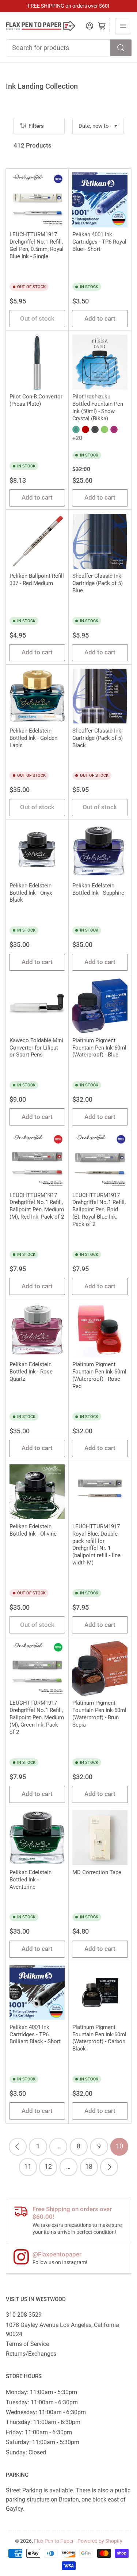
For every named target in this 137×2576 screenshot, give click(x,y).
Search (121, 48)
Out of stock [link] (37, 319)
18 (89, 2167)
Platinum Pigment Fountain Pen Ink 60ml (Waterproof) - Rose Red (99, 1375)
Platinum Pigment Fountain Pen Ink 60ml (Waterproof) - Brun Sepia (99, 1714)
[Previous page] (18, 2147)
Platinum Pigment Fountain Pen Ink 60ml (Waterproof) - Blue (99, 1048)
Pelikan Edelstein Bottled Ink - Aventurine (31, 1880)
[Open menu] (123, 26)
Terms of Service (27, 2344)
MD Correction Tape (97, 1872)
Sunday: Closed (26, 2452)
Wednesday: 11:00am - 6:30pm (46, 2412)
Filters (36, 126)
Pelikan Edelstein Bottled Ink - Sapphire (98, 889)
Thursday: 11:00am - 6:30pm (43, 2422)
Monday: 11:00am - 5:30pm (41, 2392)
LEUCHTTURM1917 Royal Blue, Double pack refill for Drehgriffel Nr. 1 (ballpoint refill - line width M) (96, 1545)
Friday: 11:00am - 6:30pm (39, 2432)
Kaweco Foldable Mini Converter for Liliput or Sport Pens (36, 1048)
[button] (76, 429)
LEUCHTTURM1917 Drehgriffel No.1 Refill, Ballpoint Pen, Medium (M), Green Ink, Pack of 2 (37, 1717)
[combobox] (69, 48)
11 (28, 2167)
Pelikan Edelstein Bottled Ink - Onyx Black (31, 893)
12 (48, 2167)
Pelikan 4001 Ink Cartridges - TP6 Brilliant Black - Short (35, 2034)
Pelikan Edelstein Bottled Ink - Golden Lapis (33, 738)
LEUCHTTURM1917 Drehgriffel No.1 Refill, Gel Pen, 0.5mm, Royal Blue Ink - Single (37, 245)
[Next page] (109, 2167)
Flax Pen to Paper (54, 2541)
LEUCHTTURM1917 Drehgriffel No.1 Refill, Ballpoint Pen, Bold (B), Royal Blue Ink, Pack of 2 (99, 1210)
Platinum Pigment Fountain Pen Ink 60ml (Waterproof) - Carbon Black (99, 2038)
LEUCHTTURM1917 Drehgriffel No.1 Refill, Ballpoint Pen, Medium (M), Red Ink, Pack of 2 (37, 1206)
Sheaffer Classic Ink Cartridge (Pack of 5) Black (98, 738)
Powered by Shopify (100, 2541)
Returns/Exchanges (31, 2354)
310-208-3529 (24, 2315)
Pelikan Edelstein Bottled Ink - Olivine (33, 1530)
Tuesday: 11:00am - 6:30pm (42, 2402)
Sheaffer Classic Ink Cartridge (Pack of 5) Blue (98, 583)
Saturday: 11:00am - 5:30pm (43, 2442)
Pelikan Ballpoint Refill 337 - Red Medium (37, 580)
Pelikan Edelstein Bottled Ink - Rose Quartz (31, 1372)
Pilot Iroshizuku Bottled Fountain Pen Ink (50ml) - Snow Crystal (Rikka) (98, 408)
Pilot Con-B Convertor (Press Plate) (36, 400)
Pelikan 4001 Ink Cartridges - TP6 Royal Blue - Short (99, 242)
